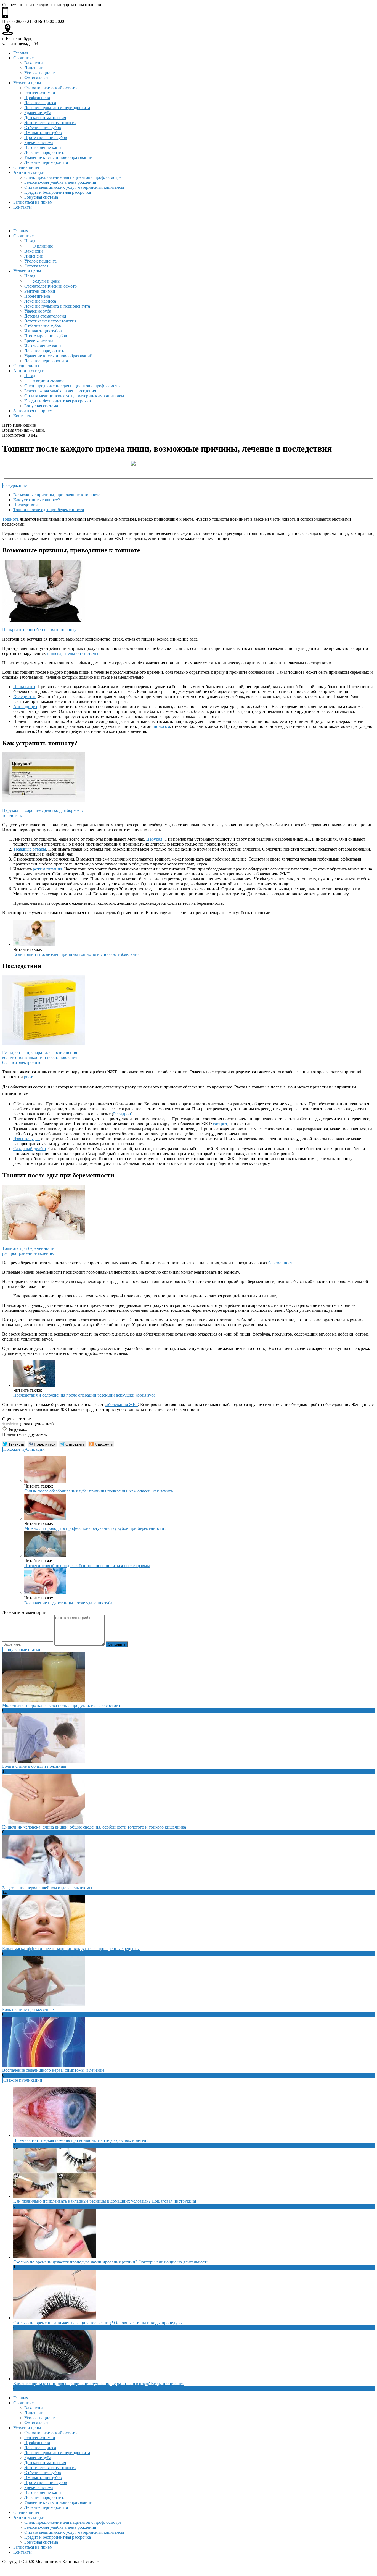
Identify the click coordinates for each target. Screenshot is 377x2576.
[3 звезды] (10, 1424)
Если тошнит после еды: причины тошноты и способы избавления (76, 954)
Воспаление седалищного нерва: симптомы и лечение (53, 2070)
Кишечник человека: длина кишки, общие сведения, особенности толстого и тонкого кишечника (94, 1827)
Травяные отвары (30, 849)
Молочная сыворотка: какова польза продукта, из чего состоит (61, 1705)
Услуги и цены (27, 83)
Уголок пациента (40, 73)
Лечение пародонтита (45, 152)
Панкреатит (24, 687)
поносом (162, 726)
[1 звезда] (4, 1424)
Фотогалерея (36, 78)
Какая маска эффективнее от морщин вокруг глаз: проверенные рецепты (71, 1949)
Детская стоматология (45, 118)
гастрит (220, 1124)
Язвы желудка (26, 1139)
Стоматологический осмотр (51, 88)
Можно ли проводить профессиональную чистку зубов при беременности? (95, 1528)
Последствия (25, 505)
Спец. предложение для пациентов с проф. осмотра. (73, 177)
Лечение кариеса (40, 103)
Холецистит (24, 697)
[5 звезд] (17, 1424)
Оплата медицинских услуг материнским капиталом (74, 187)
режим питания (47, 869)
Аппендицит (25, 706)
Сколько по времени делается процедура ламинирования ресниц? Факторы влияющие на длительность (111, 2262)
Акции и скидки (29, 172)
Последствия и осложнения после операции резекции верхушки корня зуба (84, 1395)
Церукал (154, 839)
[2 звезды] (7, 1424)
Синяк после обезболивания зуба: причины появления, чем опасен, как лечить (99, 1491)
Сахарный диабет (30, 1149)
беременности (282, 1263)
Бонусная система (41, 197)
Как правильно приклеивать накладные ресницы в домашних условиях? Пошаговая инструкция (105, 2201)
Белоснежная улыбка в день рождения (60, 182)
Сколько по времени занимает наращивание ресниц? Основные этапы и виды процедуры (98, 2323)
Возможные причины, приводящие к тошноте (57, 495)
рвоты (30, 1077)
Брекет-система (39, 142)
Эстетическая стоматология (50, 123)
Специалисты (26, 167)
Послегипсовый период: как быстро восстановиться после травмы (87, 1566)
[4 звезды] (14, 1424)
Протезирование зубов (46, 137)
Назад (30, 241)
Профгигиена (37, 98)
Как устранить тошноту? (37, 500)
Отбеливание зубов (43, 128)
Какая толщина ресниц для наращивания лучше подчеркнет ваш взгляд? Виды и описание (99, 2384)
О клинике (23, 58)
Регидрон (122, 1114)
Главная (21, 53)
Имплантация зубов (43, 133)
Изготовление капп (43, 147)
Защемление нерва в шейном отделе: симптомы (47, 1888)
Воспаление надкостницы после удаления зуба (68, 1603)
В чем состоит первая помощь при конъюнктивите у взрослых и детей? (81, 2140)
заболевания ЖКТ (121, 1404)
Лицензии (34, 68)
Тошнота (10, 519)
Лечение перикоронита (46, 162)
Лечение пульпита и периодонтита (57, 108)
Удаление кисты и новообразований (58, 157)
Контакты (22, 207)
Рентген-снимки (40, 93)
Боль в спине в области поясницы (34, 1766)
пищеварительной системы (73, 653)
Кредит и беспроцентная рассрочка (58, 192)
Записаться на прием (33, 202)
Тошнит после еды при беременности (49, 510)
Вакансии (34, 63)
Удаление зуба (38, 113)
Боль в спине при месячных (28, 2009)
